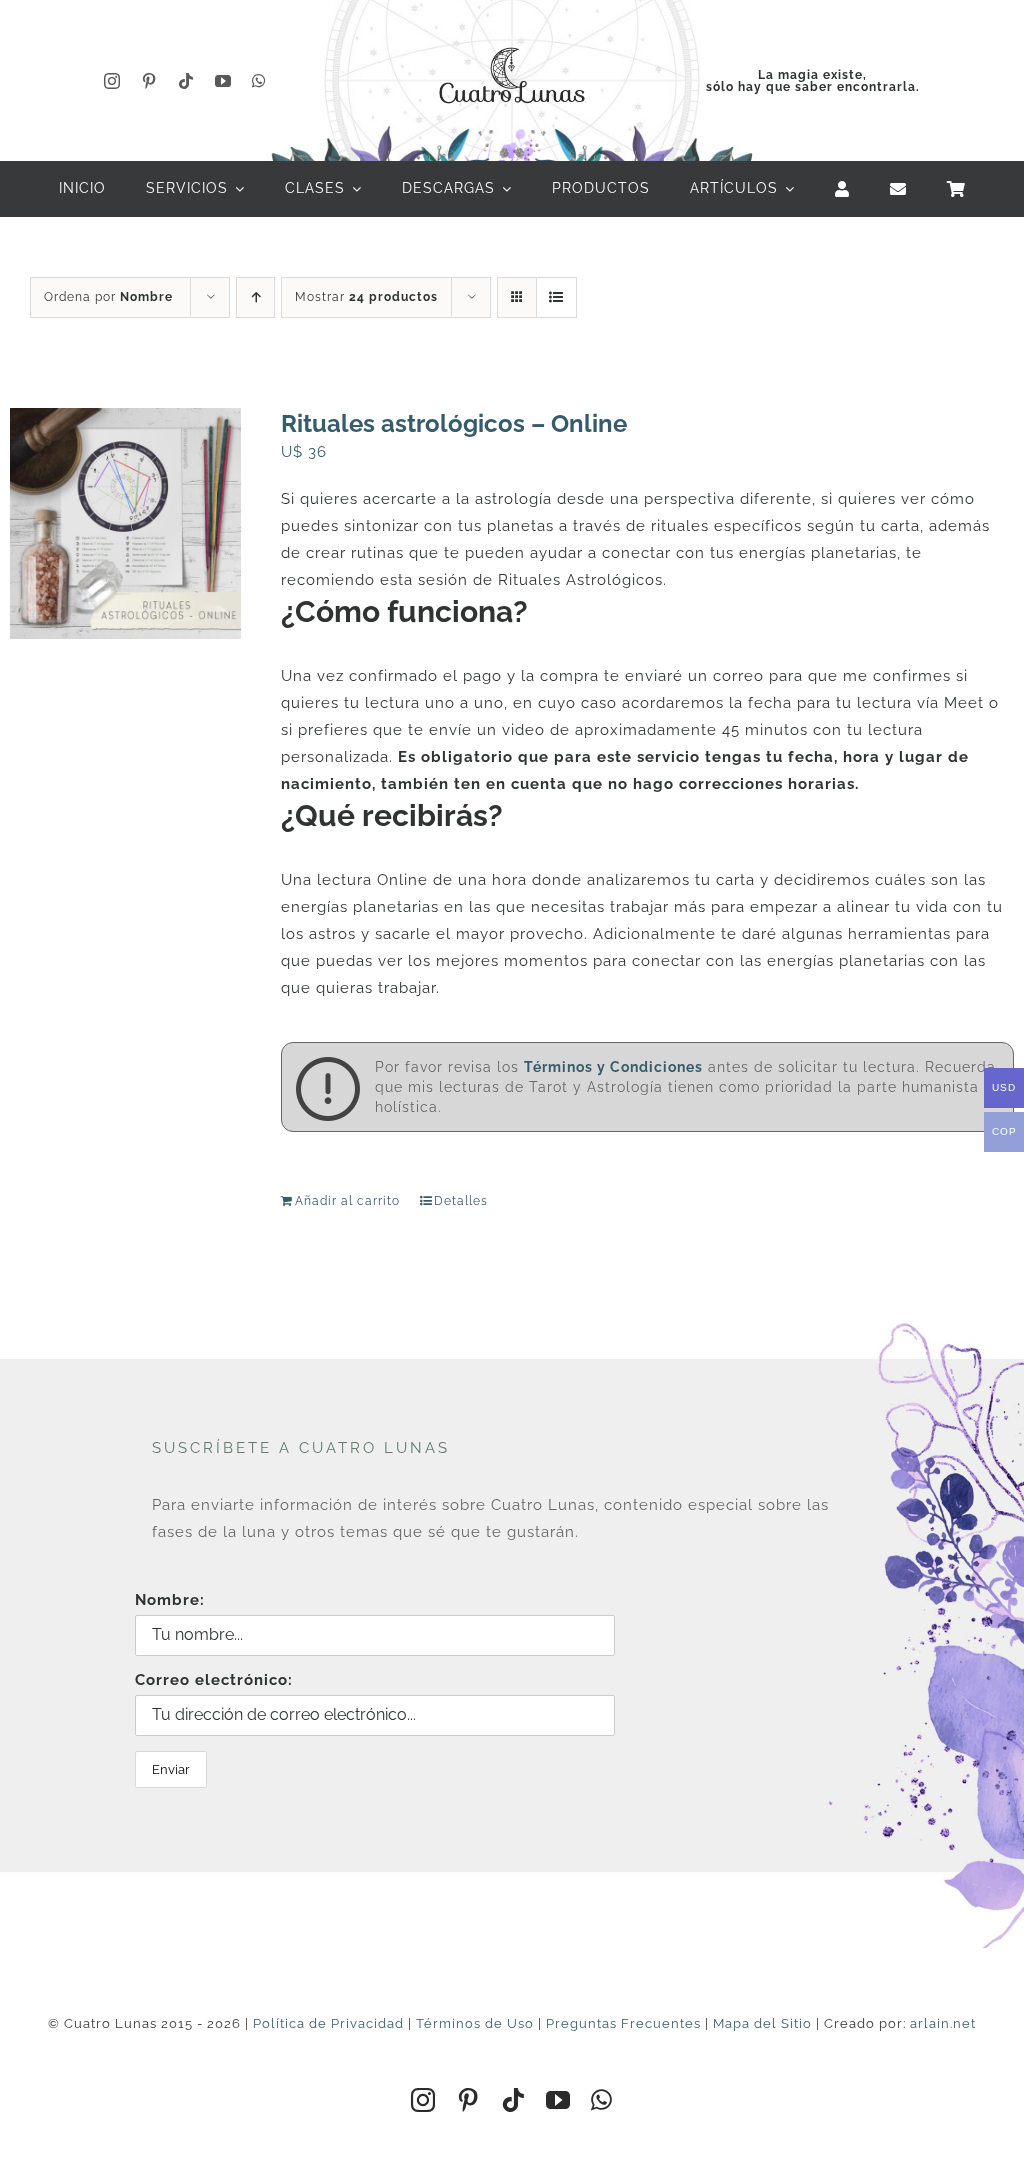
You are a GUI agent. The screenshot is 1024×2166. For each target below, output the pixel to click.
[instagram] (112, 81)
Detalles (461, 1201)
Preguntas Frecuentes (623, 2023)
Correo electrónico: (214, 1680)
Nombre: (170, 1600)
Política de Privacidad (328, 2023)
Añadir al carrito (347, 1201)
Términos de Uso (475, 2023)
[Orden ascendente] (255, 297)
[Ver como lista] (556, 297)
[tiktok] (186, 81)
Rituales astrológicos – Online (454, 423)
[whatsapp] (259, 81)
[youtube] (223, 81)
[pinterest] (149, 81)
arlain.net (943, 2023)
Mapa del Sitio (762, 2023)
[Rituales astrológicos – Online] (125, 523)
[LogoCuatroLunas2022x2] (512, 42)
